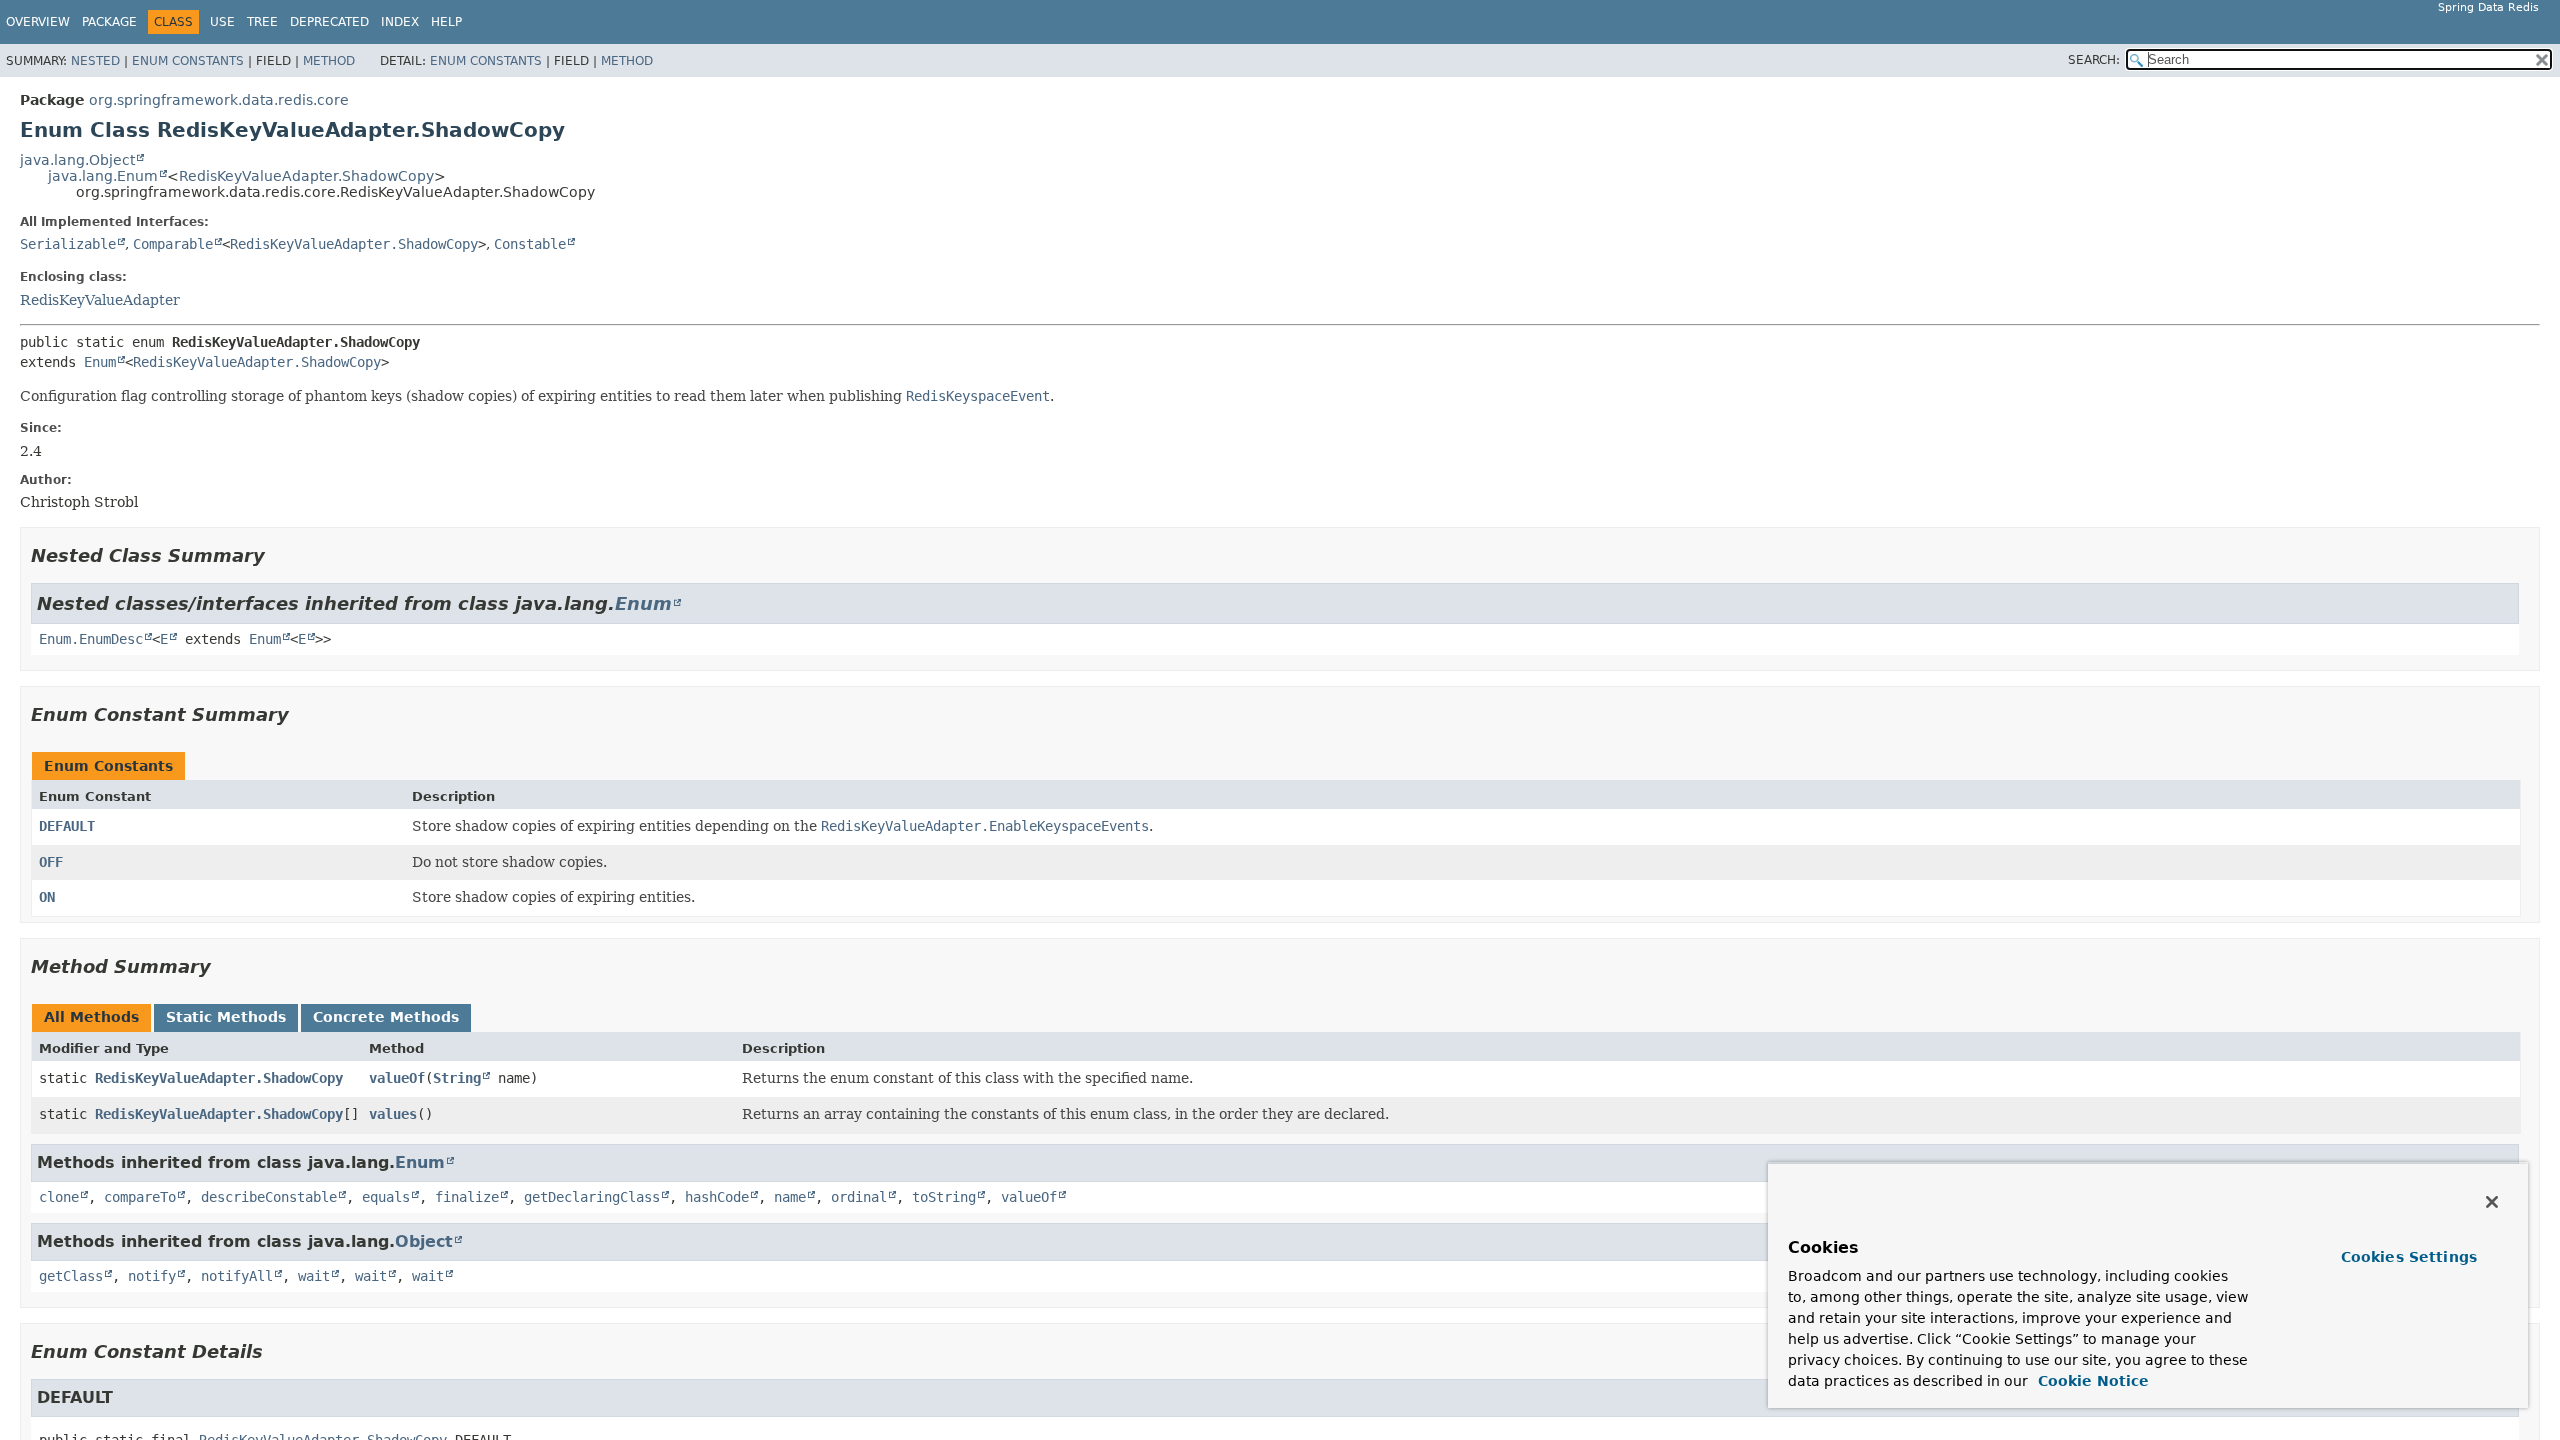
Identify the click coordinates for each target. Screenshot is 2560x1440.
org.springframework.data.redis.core (219, 100)
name (790, 1197)
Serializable (68, 244)
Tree (262, 22)
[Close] (2492, 1202)
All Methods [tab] (91, 1017)
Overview (38, 22)
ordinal (859, 1197)
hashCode (717, 1197)
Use (222, 22)
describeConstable (269, 1197)
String (457, 1078)
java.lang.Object (77, 160)
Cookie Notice (2091, 1381)
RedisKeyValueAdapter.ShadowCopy (306, 176)
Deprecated (329, 22)
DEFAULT (67, 826)
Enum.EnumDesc (91, 639)
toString (944, 1197)
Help (446, 22)
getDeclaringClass (592, 1197)
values (393, 1114)
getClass (71, 1276)
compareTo (140, 1197)
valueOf (397, 1078)
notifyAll (237, 1276)
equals (386, 1197)
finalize (467, 1197)
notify (152, 1276)
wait (314, 1276)
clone (59, 1197)
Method (329, 61)
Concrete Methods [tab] (386, 1017)
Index (400, 22)
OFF (51, 862)
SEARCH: (2094, 60)
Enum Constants (188, 61)
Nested (95, 61)
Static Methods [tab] (226, 1017)
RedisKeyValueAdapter (100, 300)
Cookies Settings (2409, 1257)
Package (109, 22)
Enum (100, 362)
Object (424, 1241)
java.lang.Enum (103, 176)
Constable (530, 244)
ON (47, 897)
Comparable (173, 244)
